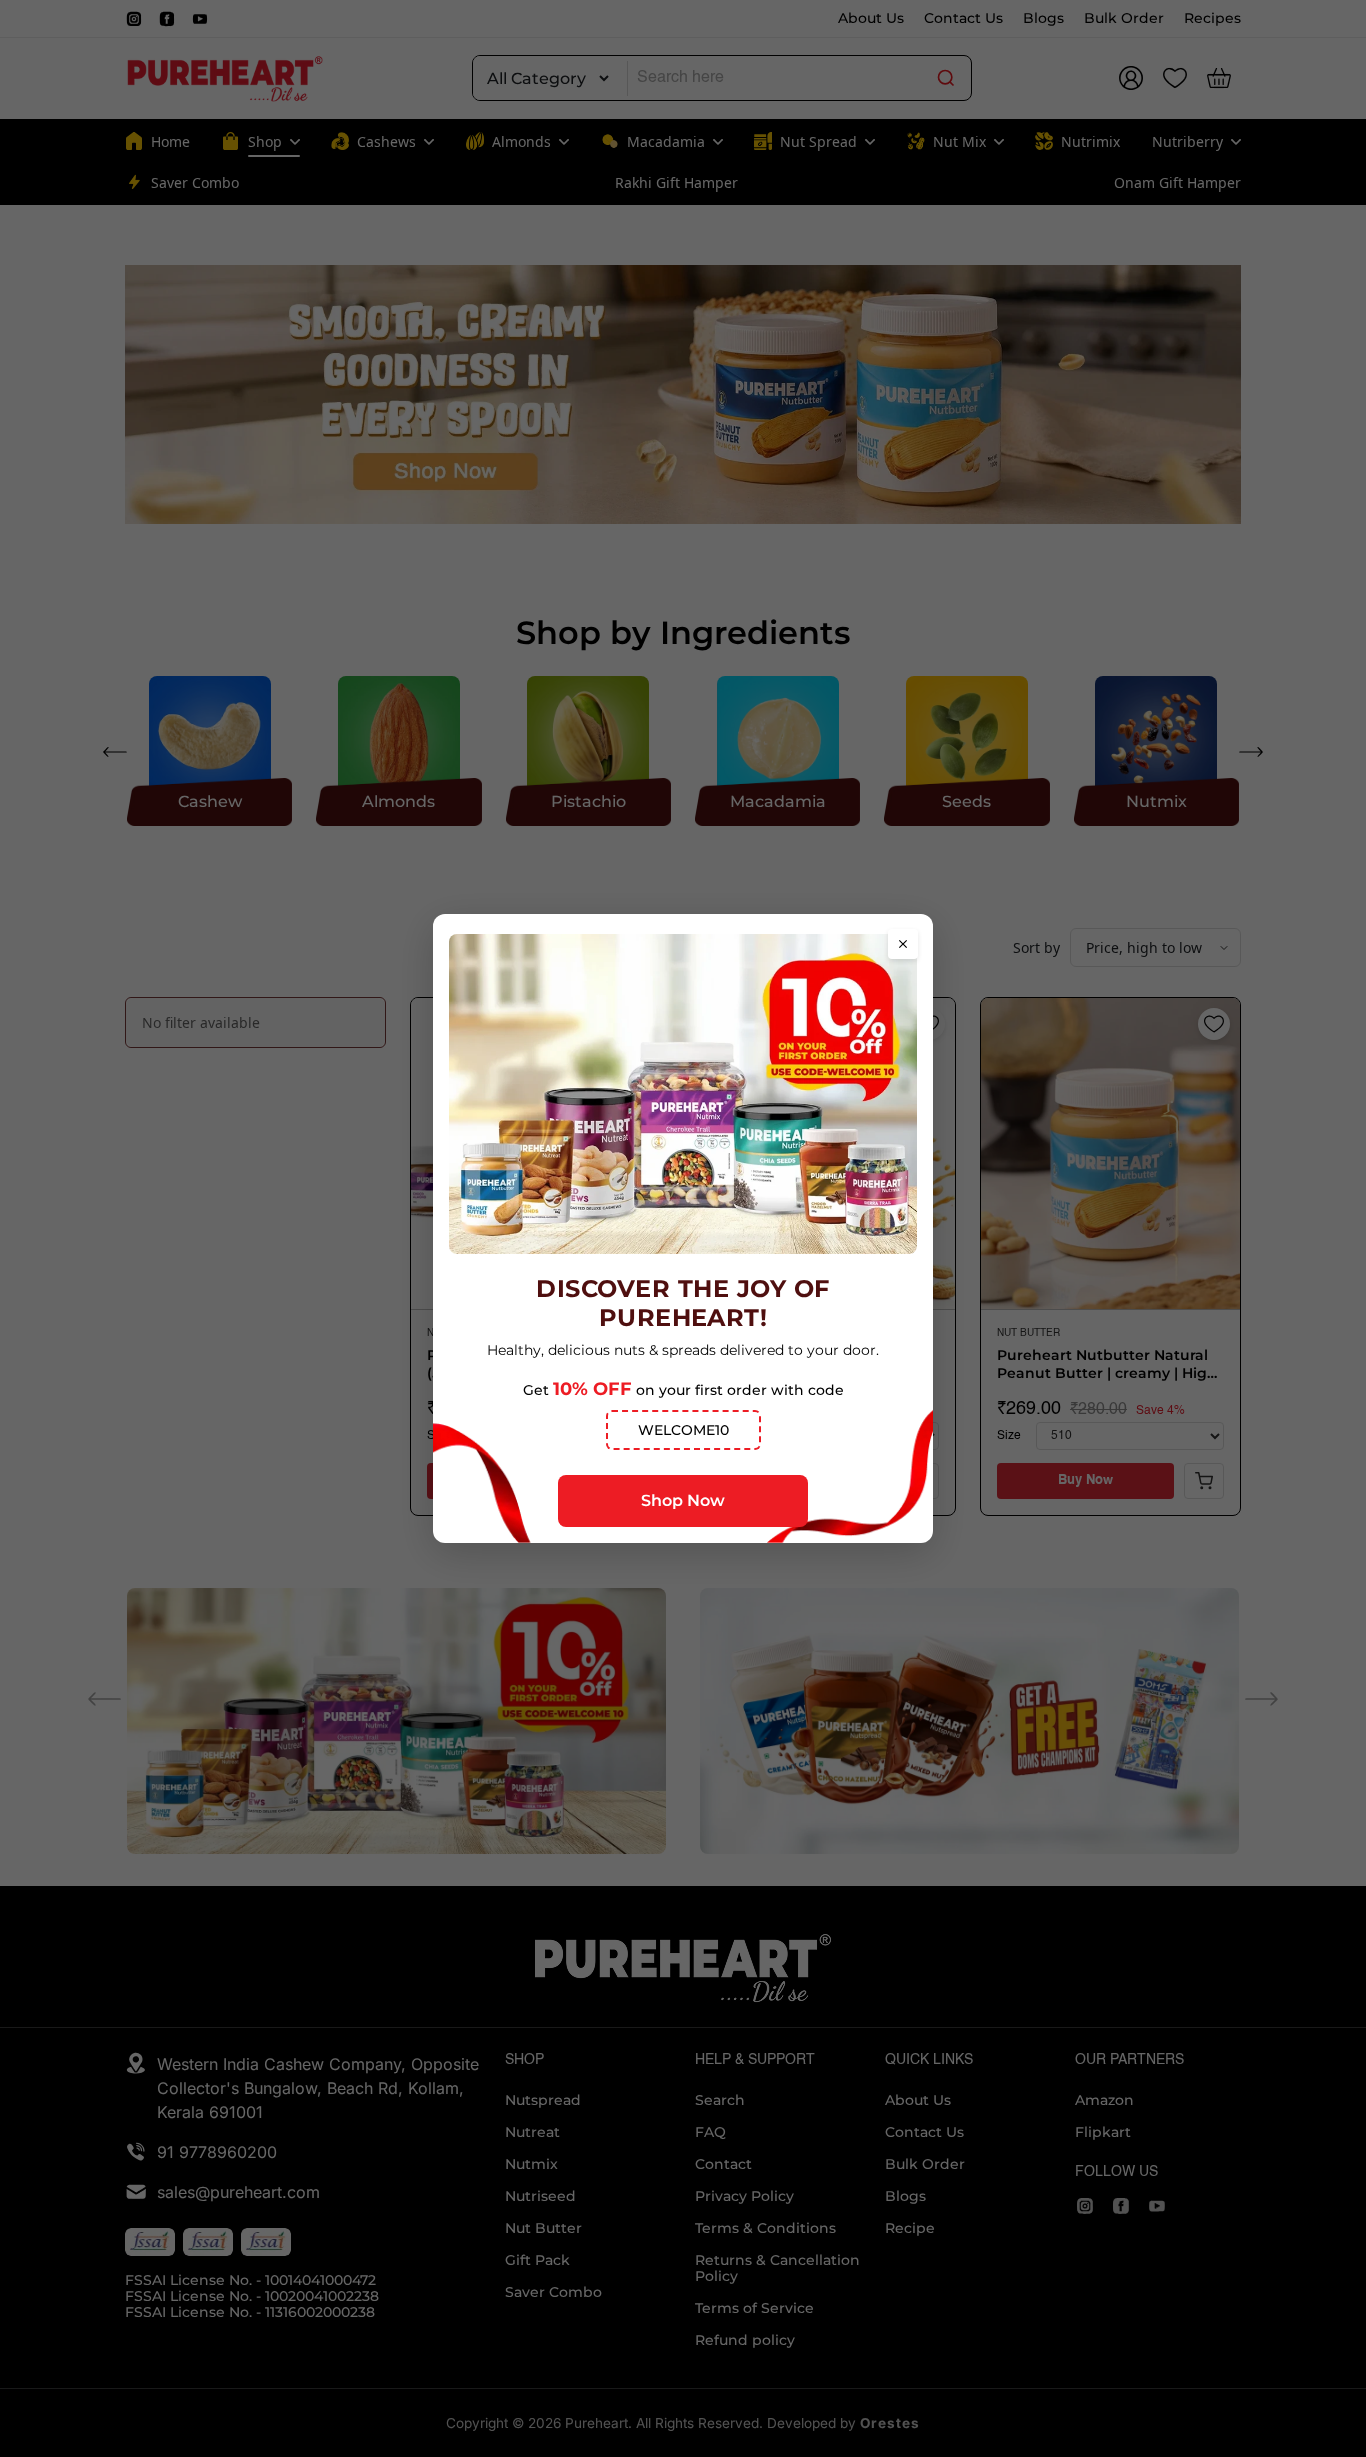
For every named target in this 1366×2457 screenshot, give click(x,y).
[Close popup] (903, 944)
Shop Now (683, 1500)
